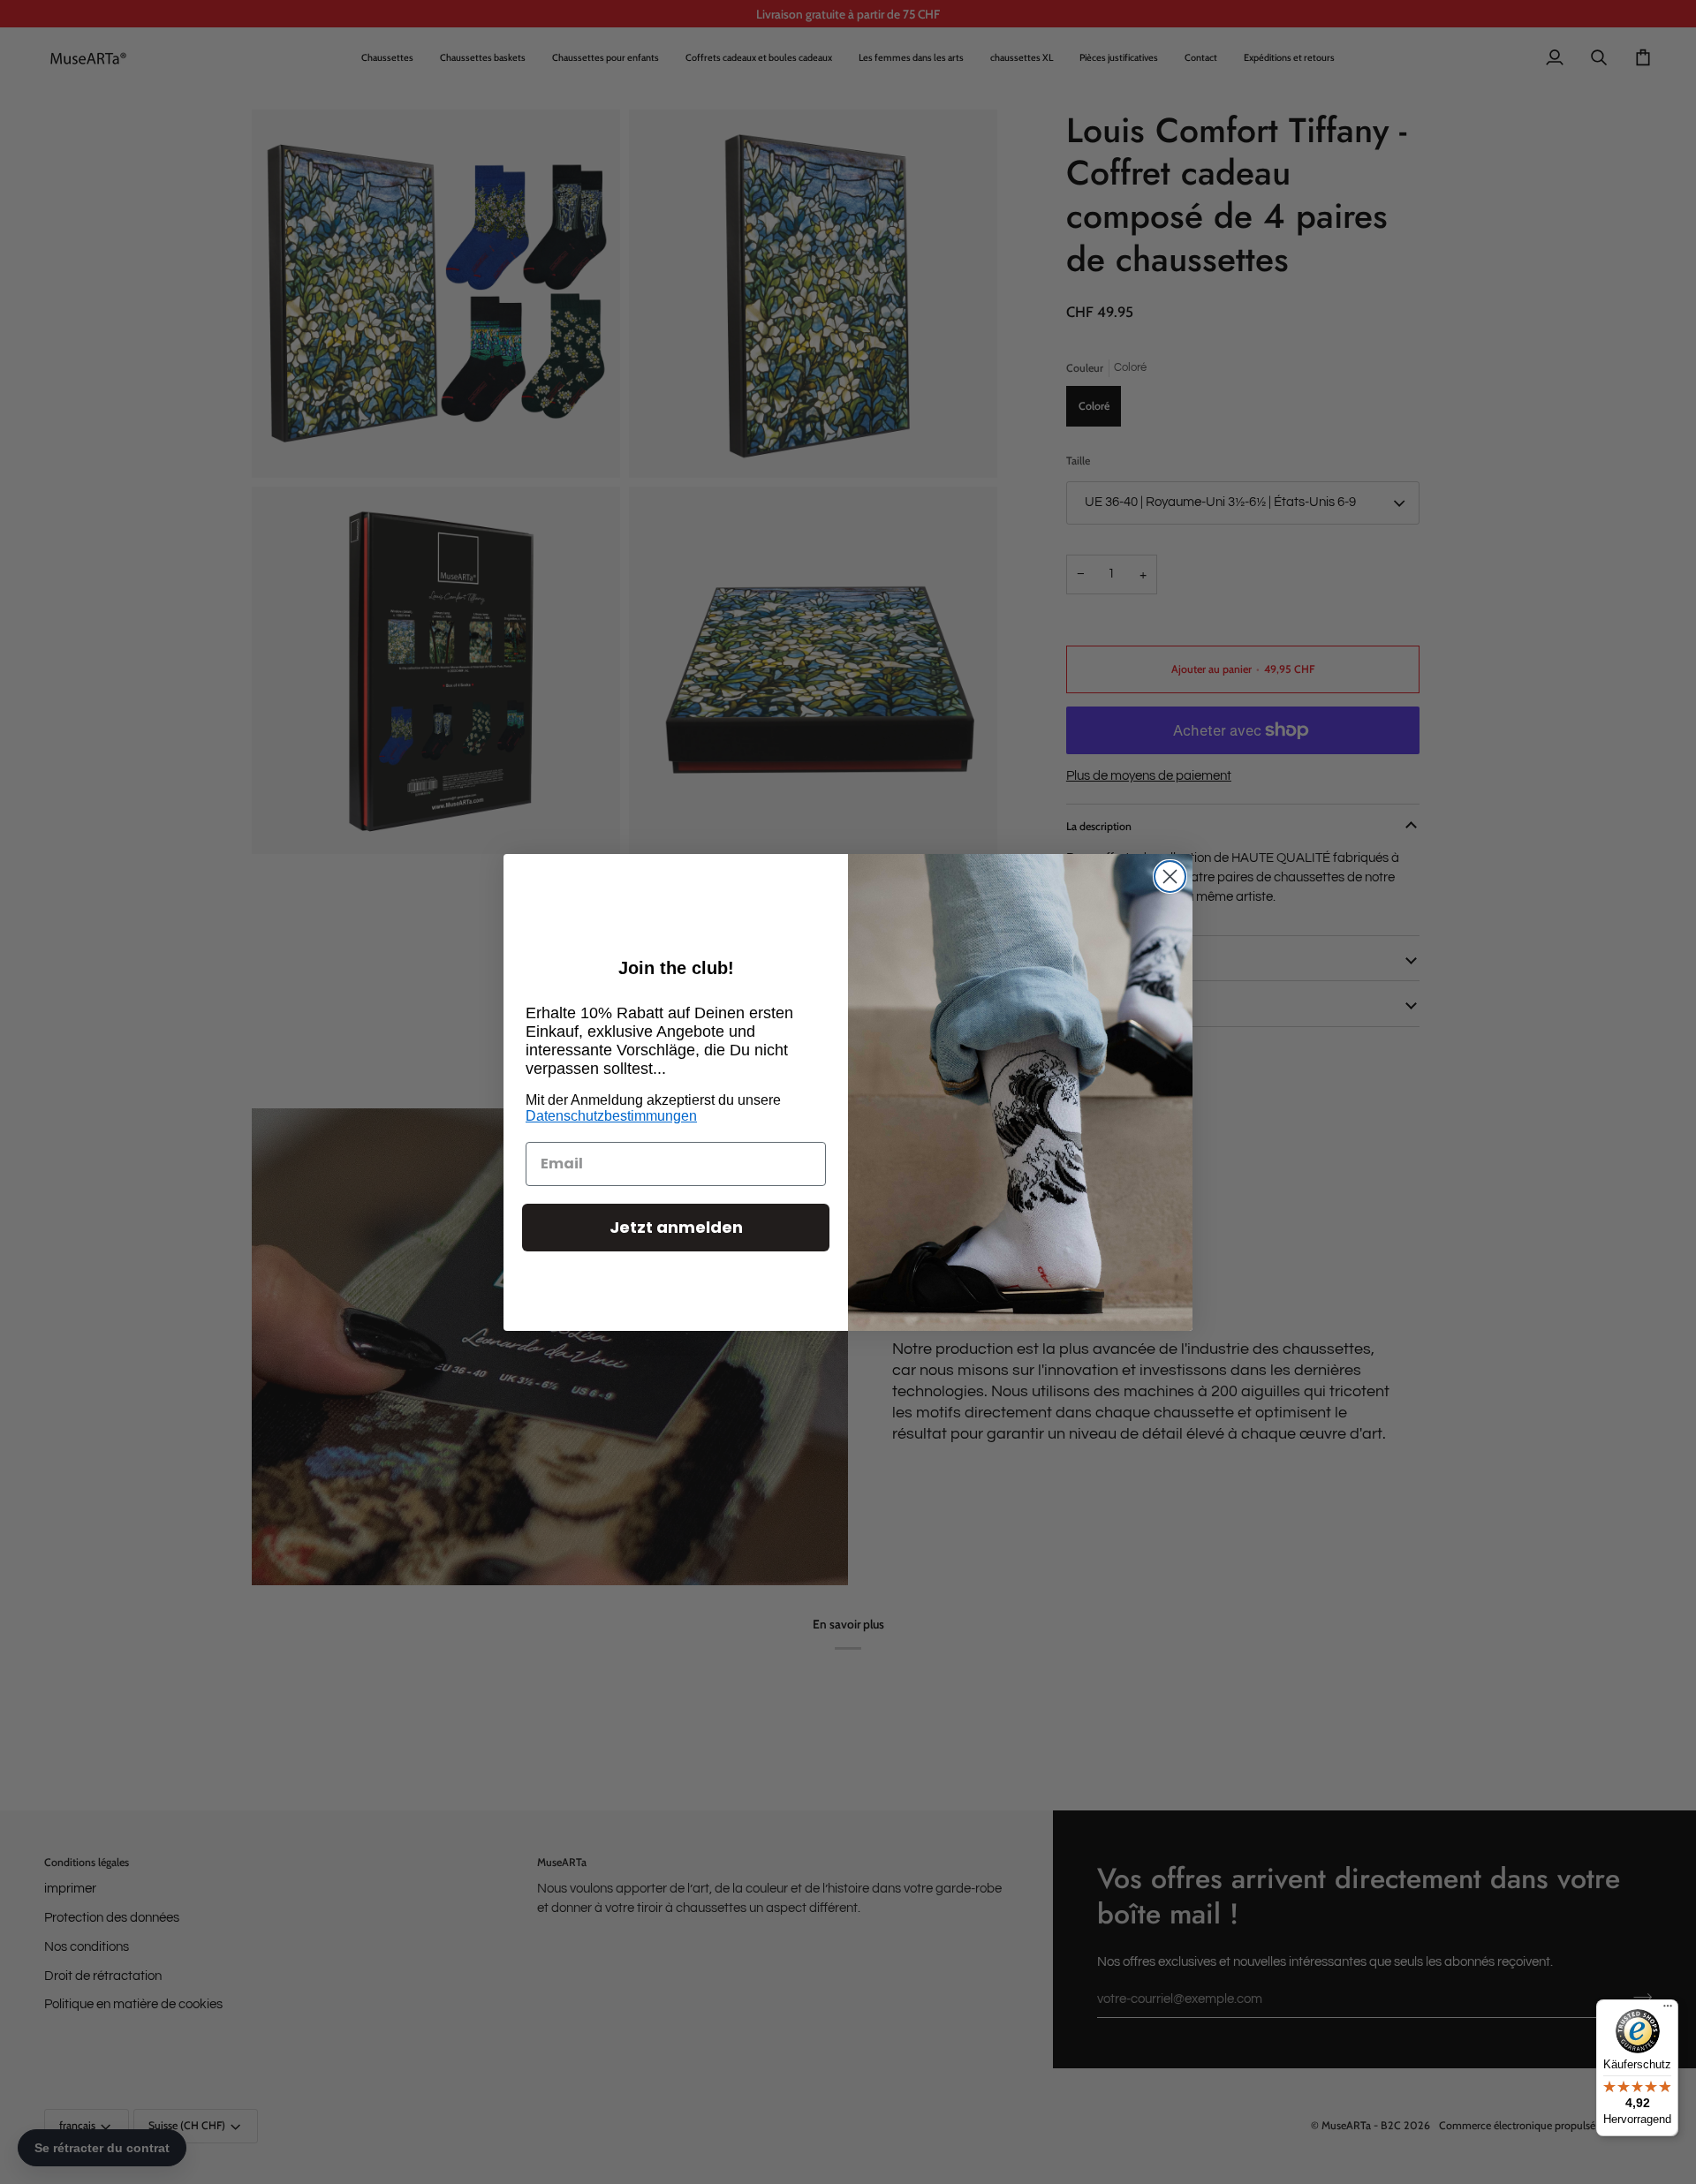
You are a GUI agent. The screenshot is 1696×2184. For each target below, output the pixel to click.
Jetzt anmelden (676, 1227)
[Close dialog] (1170, 877)
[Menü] (1668, 2010)
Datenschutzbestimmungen (611, 1116)
